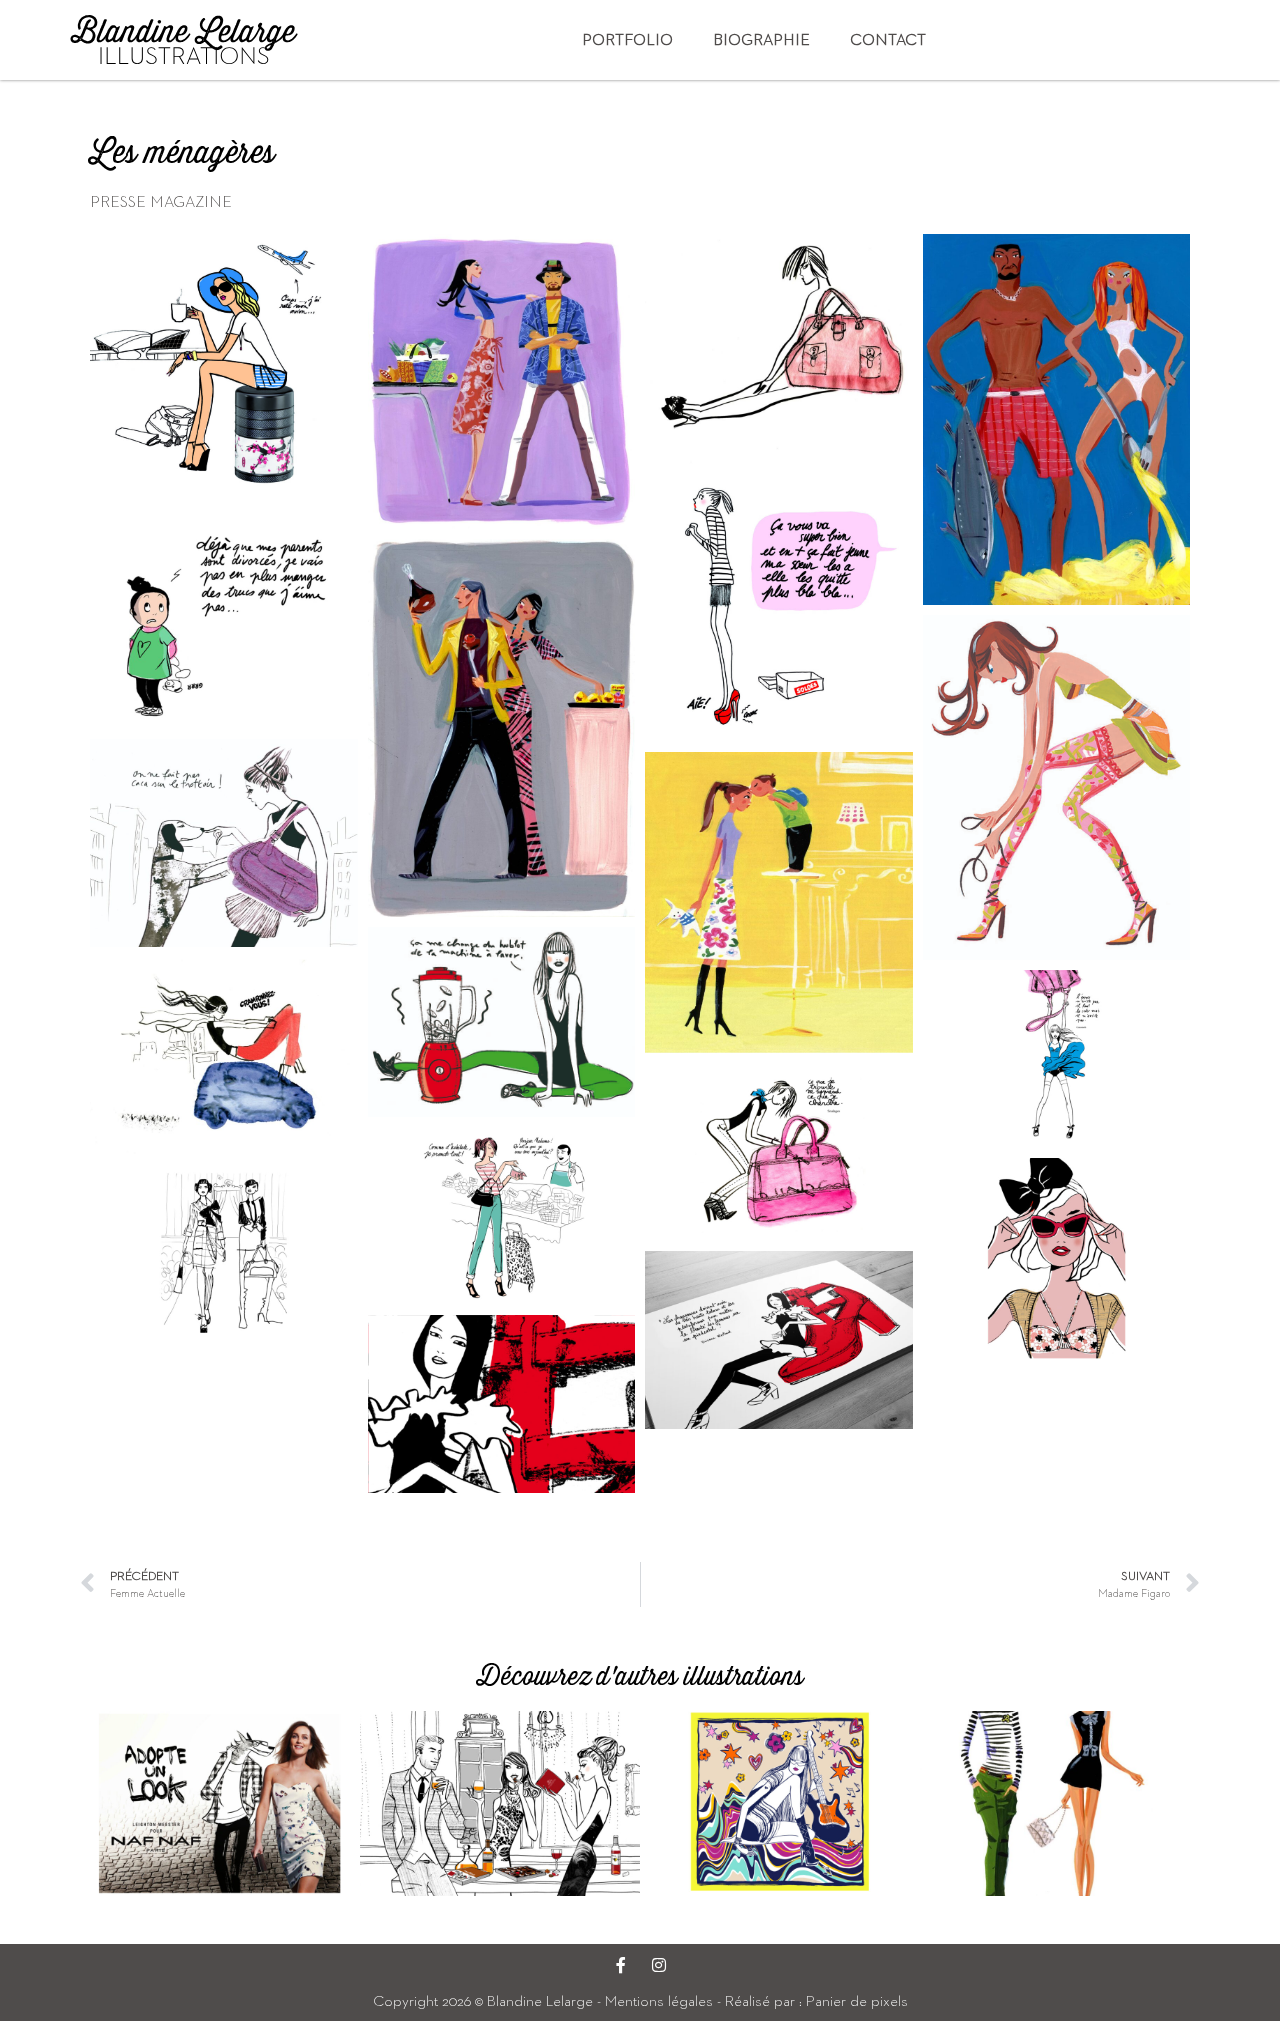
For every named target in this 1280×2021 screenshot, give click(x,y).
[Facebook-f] (621, 1965)
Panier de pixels (855, 2000)
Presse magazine (161, 201)
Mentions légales (659, 2000)
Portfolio (627, 39)
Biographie (761, 39)
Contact (888, 39)
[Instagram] (659, 1965)
